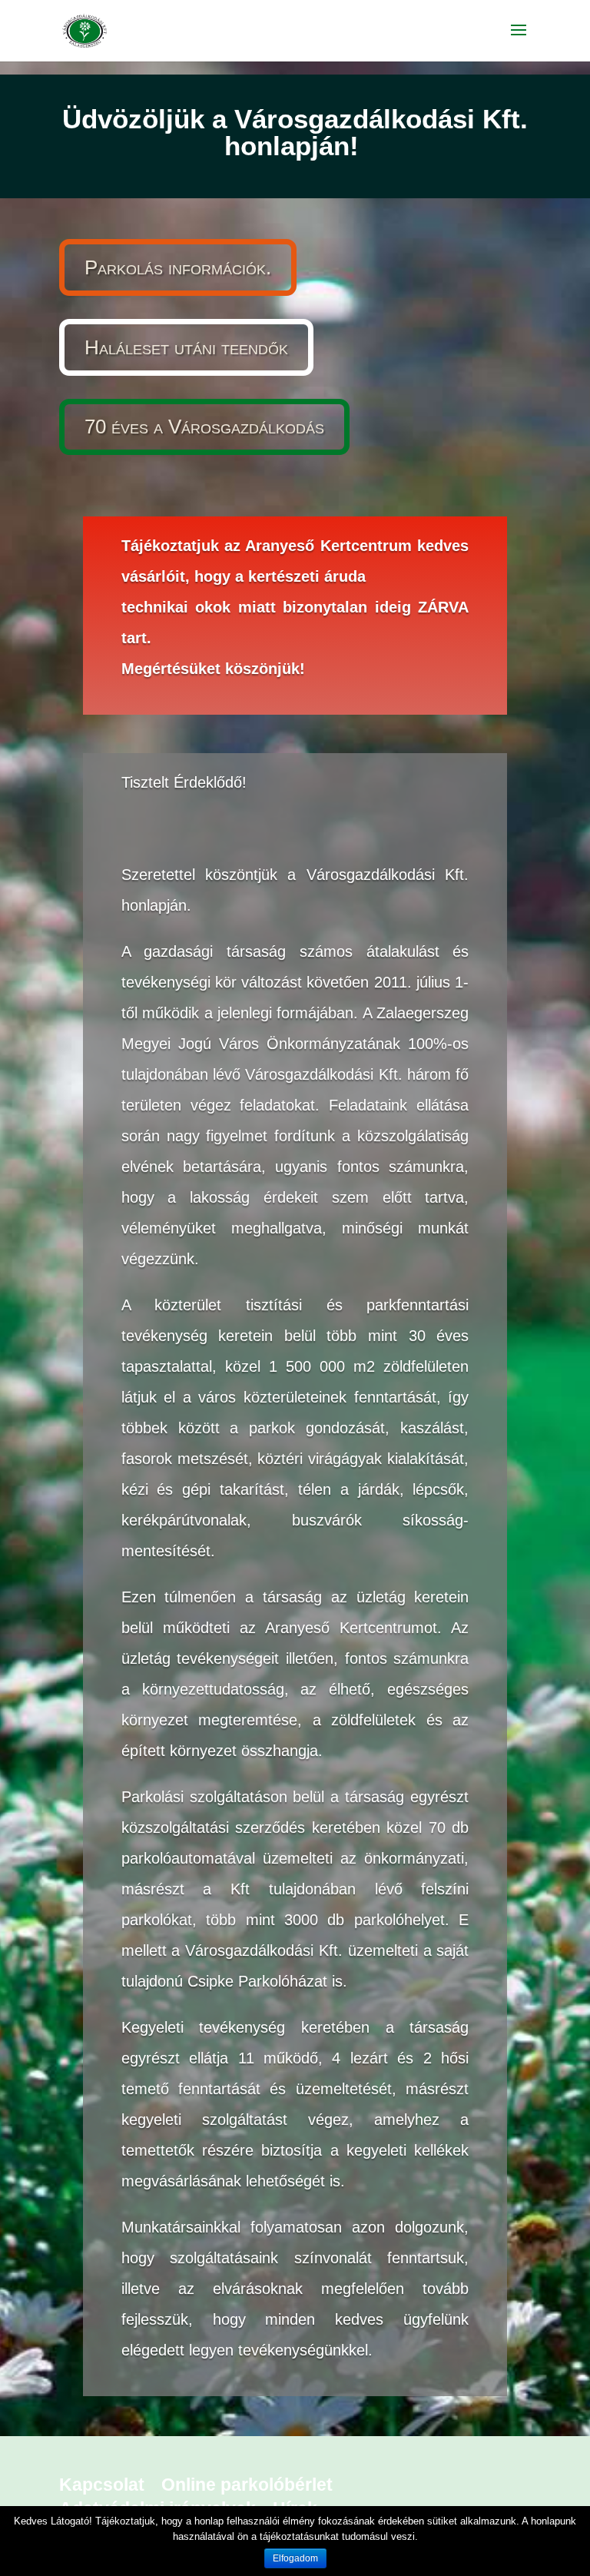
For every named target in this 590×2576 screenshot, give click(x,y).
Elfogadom (295, 2558)
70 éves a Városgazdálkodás (204, 427)
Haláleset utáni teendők (186, 347)
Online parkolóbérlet (247, 2485)
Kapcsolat (102, 2485)
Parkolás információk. (178, 267)
